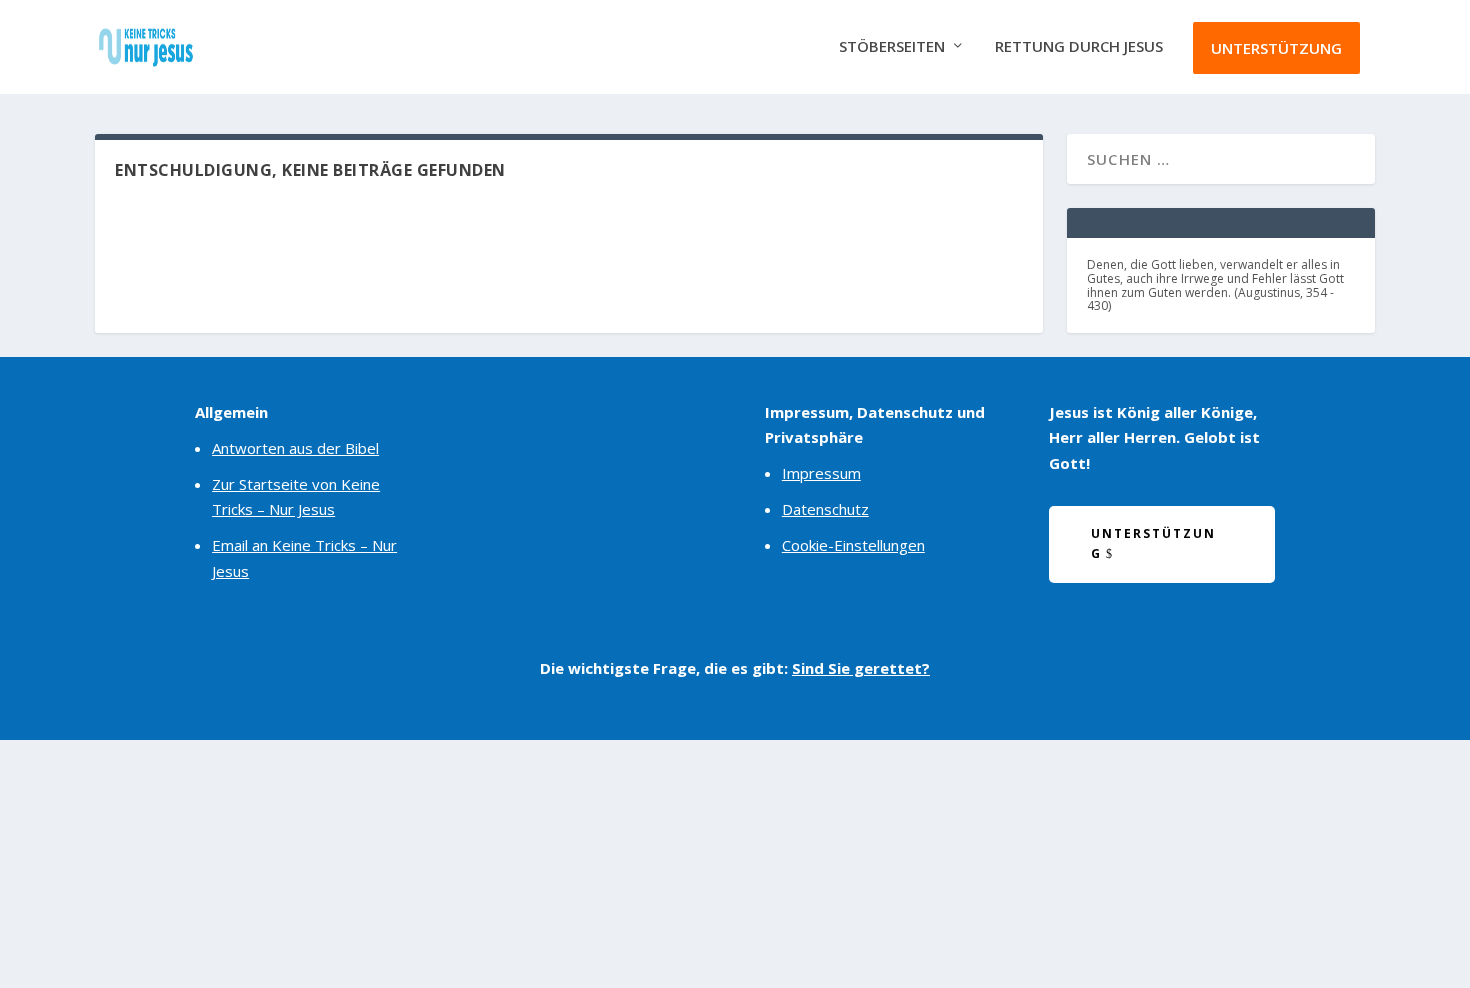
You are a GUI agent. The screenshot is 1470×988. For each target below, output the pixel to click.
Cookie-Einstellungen (853, 545)
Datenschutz (825, 509)
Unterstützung (1276, 48)
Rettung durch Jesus (1079, 47)
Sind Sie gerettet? (861, 668)
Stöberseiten (892, 47)
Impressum (821, 473)
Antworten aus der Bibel (295, 448)
